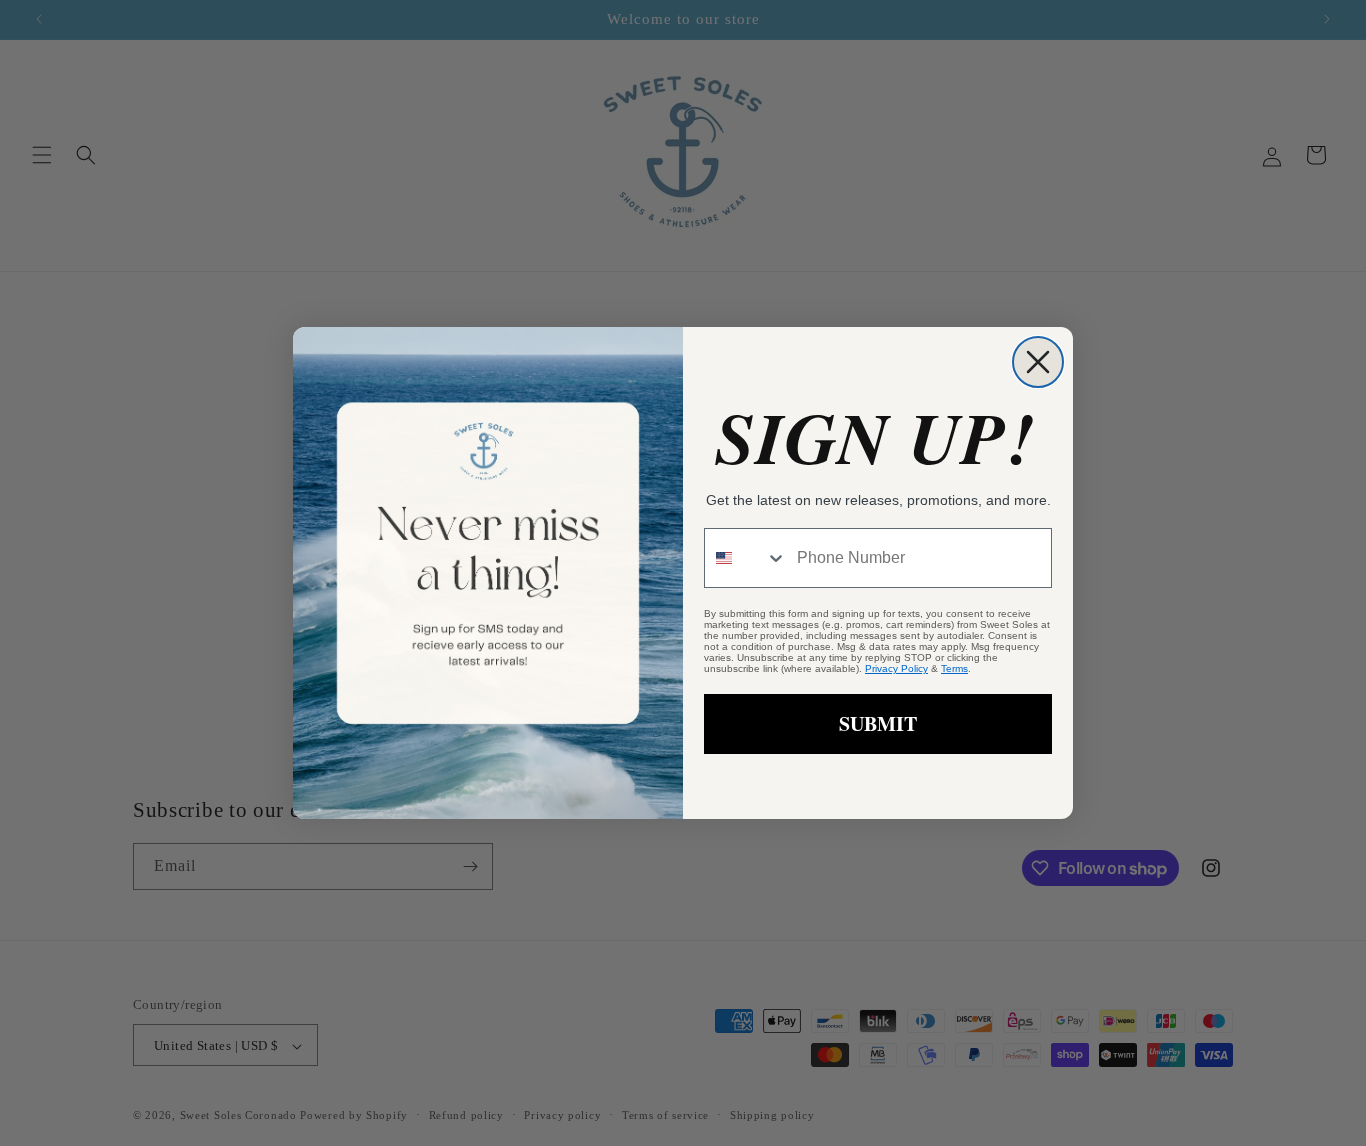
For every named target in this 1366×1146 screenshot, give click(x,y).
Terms (954, 668)
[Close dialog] (1038, 362)
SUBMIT (878, 723)
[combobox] (746, 558)
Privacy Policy (896, 668)
